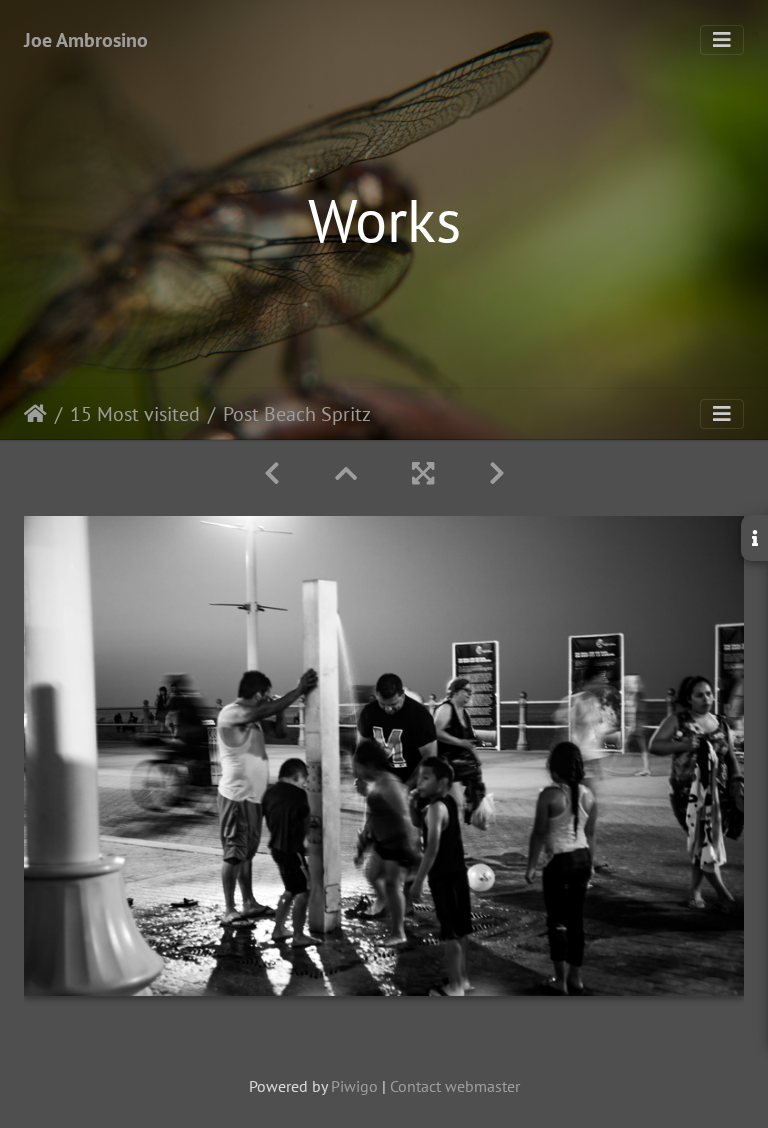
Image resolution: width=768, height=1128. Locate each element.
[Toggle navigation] (722, 40)
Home (35, 414)
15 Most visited (135, 414)
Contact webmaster (455, 1086)
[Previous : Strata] (275, 473)
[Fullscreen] (426, 473)
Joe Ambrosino (86, 40)
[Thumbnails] (349, 473)
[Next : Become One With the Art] (497, 473)
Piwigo (354, 1086)
